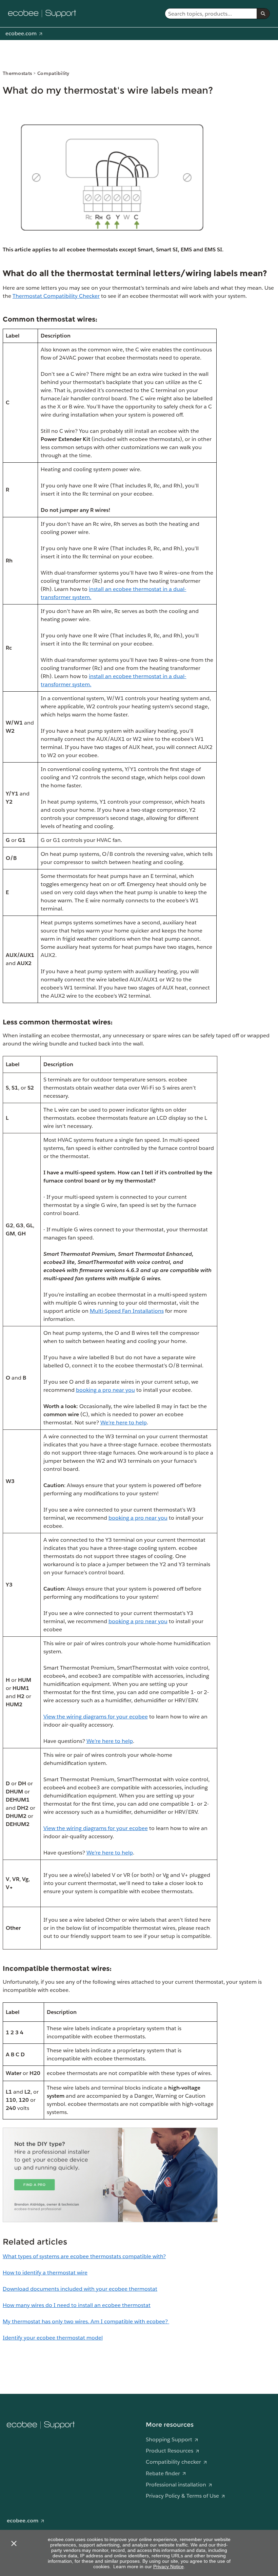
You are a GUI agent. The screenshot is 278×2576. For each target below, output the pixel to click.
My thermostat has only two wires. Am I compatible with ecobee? (86, 2321)
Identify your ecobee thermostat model (53, 2338)
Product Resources (170, 2451)
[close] (14, 2543)
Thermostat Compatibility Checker (56, 296)
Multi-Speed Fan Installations (127, 1311)
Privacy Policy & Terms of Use (182, 2496)
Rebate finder (163, 2473)
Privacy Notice (168, 2567)
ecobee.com (21, 33)
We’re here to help (124, 1422)
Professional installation (176, 2485)
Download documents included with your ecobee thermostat (80, 2289)
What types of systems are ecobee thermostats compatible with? (84, 2256)
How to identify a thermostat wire (45, 2273)
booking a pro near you (105, 1390)
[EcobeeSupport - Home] (42, 14)
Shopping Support (169, 2439)
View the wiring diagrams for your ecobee (96, 1717)
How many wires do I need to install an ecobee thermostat (77, 2305)
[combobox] (211, 14)
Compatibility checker (173, 2462)
